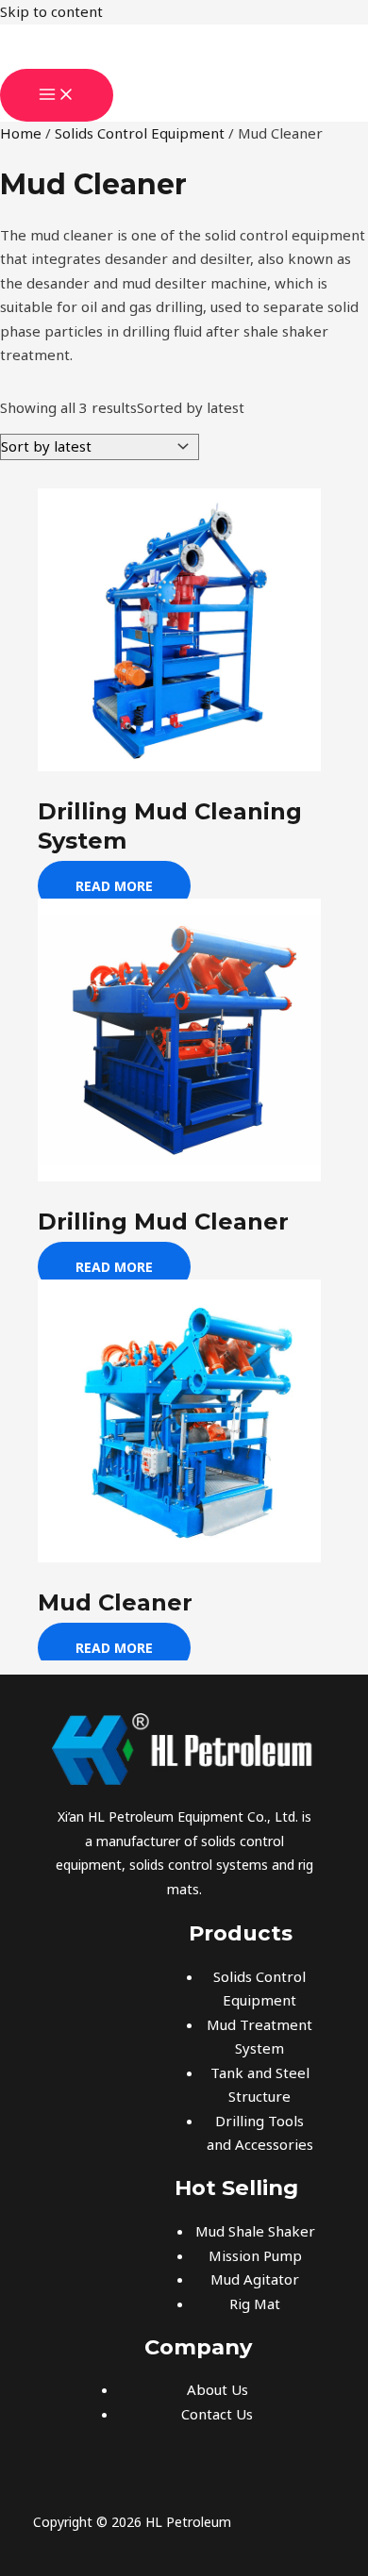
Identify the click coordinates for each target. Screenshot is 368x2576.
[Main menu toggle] (57, 95)
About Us (217, 2389)
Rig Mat (255, 2304)
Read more (114, 886)
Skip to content (51, 11)
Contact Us (217, 2414)
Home (21, 133)
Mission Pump (255, 2255)
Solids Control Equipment (140, 133)
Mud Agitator (255, 2279)
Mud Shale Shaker (255, 2231)
